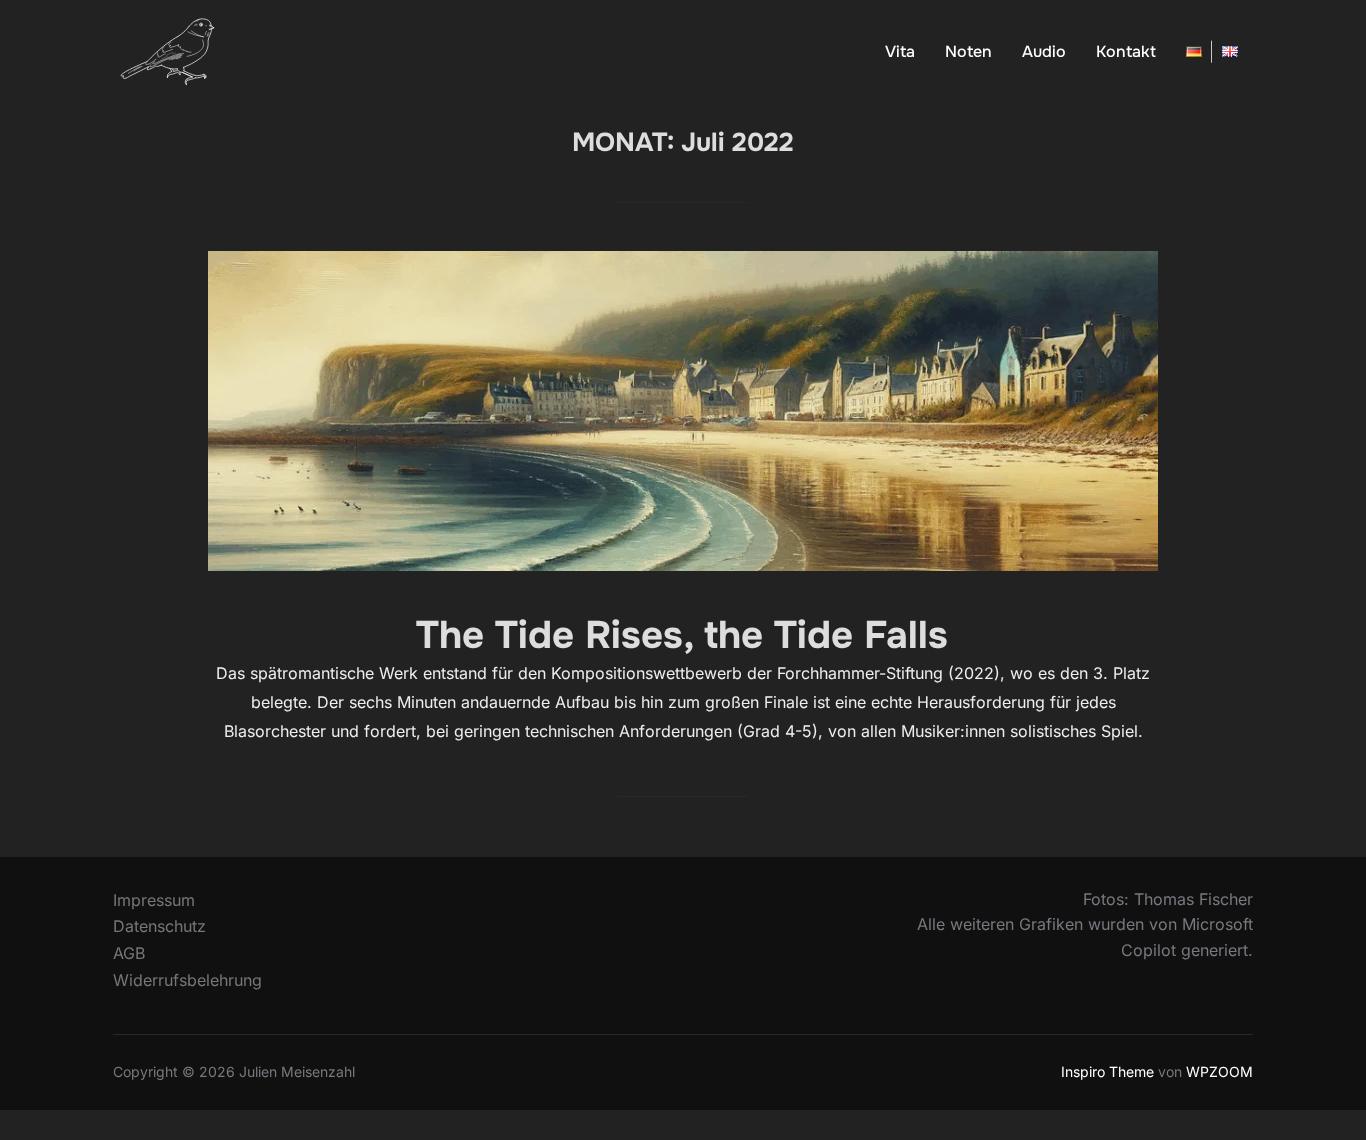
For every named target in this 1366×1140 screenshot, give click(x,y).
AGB (129, 953)
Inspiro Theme (1107, 1071)
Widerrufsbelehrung (187, 980)
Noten (968, 51)
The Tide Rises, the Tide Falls (682, 635)
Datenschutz (159, 926)
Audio (1044, 51)
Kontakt (1126, 51)
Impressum (154, 900)
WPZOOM (1219, 1071)
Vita (900, 51)
